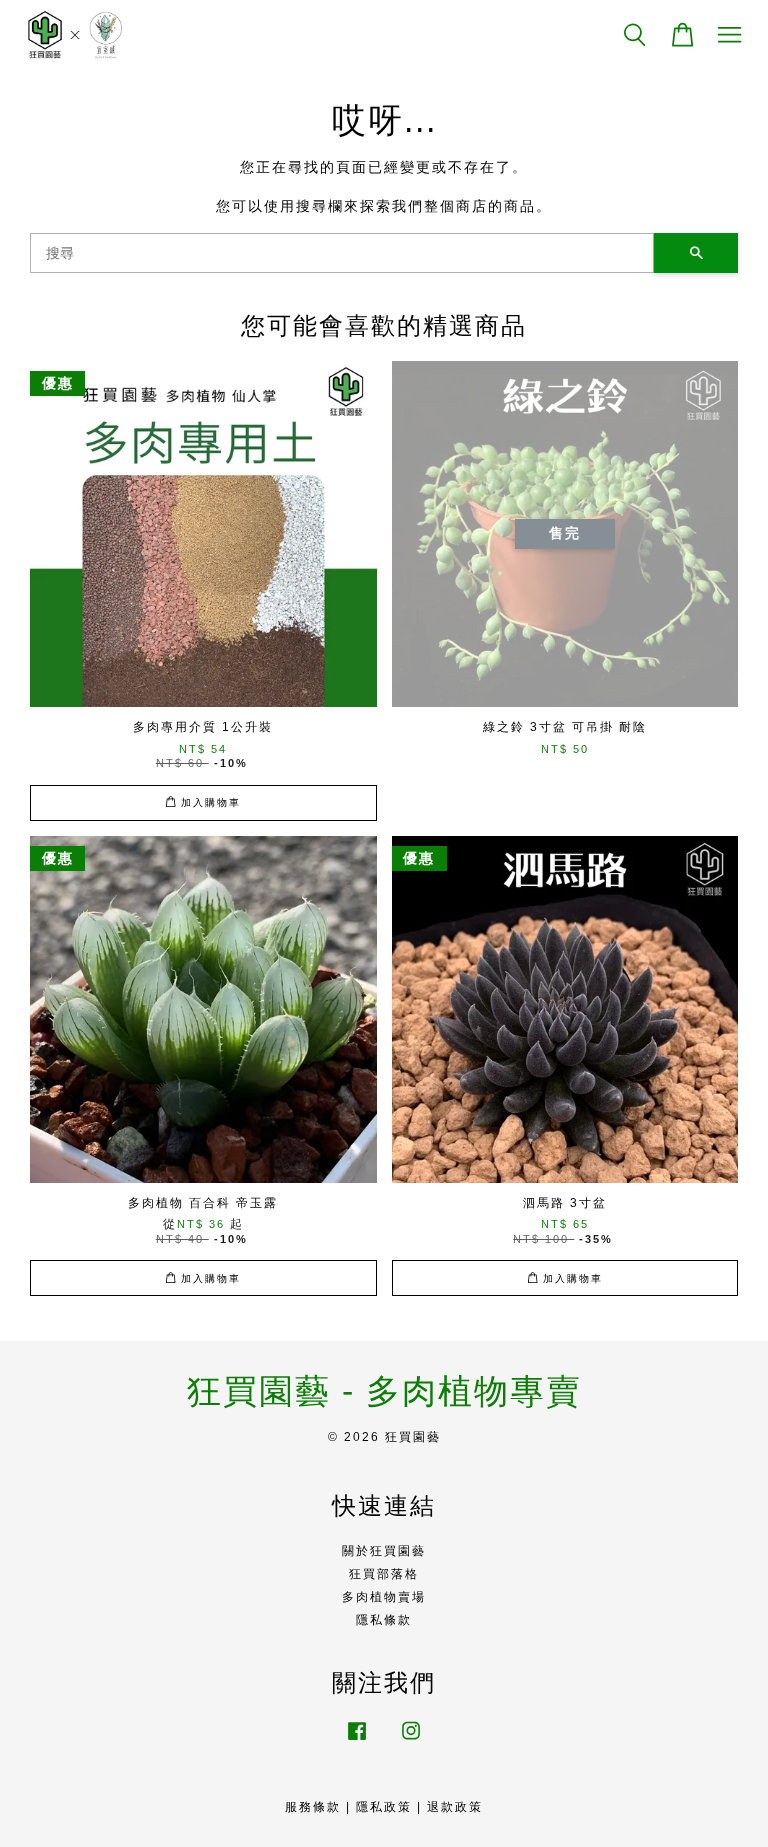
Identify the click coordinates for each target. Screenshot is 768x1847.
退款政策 (455, 1807)
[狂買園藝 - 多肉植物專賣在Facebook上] (357, 1741)
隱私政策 (384, 1807)
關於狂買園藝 (384, 1551)
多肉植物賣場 (384, 1597)
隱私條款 (384, 1620)
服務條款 (313, 1807)
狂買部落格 (384, 1574)
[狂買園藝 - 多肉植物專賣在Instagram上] (411, 1741)
